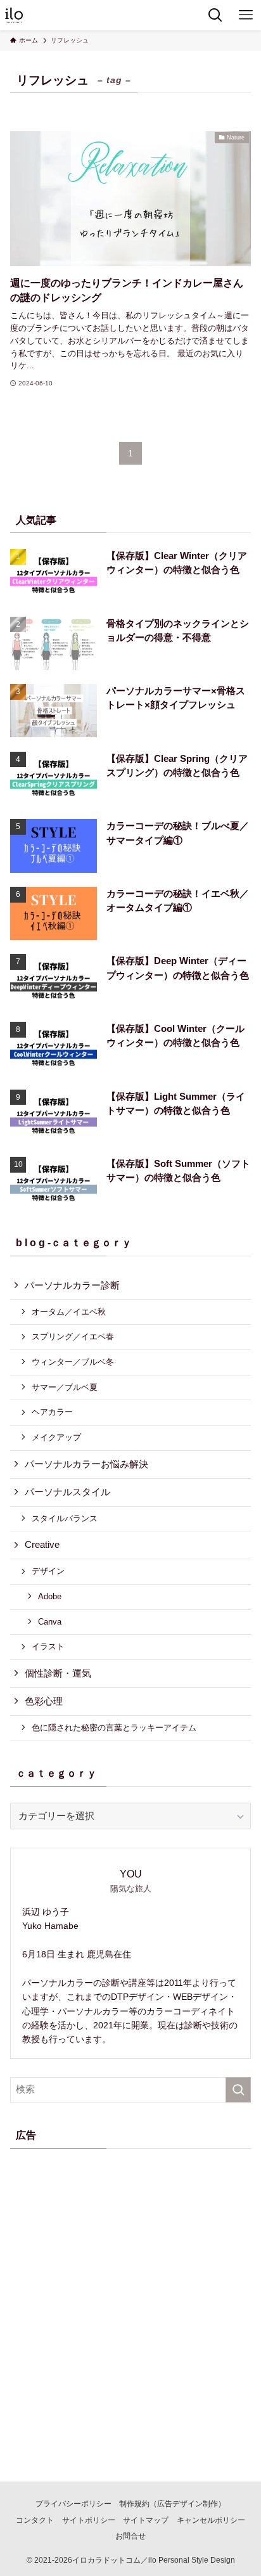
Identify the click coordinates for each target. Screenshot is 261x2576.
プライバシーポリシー (73, 2504)
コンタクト (35, 2520)
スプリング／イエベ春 (73, 1336)
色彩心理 (44, 1701)
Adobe (50, 1596)
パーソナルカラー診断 (72, 1285)
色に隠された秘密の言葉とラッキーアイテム (114, 1728)
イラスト (48, 1646)
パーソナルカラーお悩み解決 (86, 1464)
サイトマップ (146, 2520)
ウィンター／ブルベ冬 (73, 1362)
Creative (42, 1545)
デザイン (48, 1571)
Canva (50, 1622)
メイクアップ (56, 1437)
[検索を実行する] (238, 2090)
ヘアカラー (52, 1412)
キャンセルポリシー (211, 2520)
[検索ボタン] (215, 15)
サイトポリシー (89, 2520)
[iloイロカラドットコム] (14, 15)
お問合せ (130, 2536)
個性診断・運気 (58, 1673)
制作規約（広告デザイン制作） (172, 2504)
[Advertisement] (130, 2295)
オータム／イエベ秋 (69, 1312)
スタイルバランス (65, 1518)
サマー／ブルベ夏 (65, 1387)
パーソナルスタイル (67, 1492)
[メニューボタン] (246, 15)
